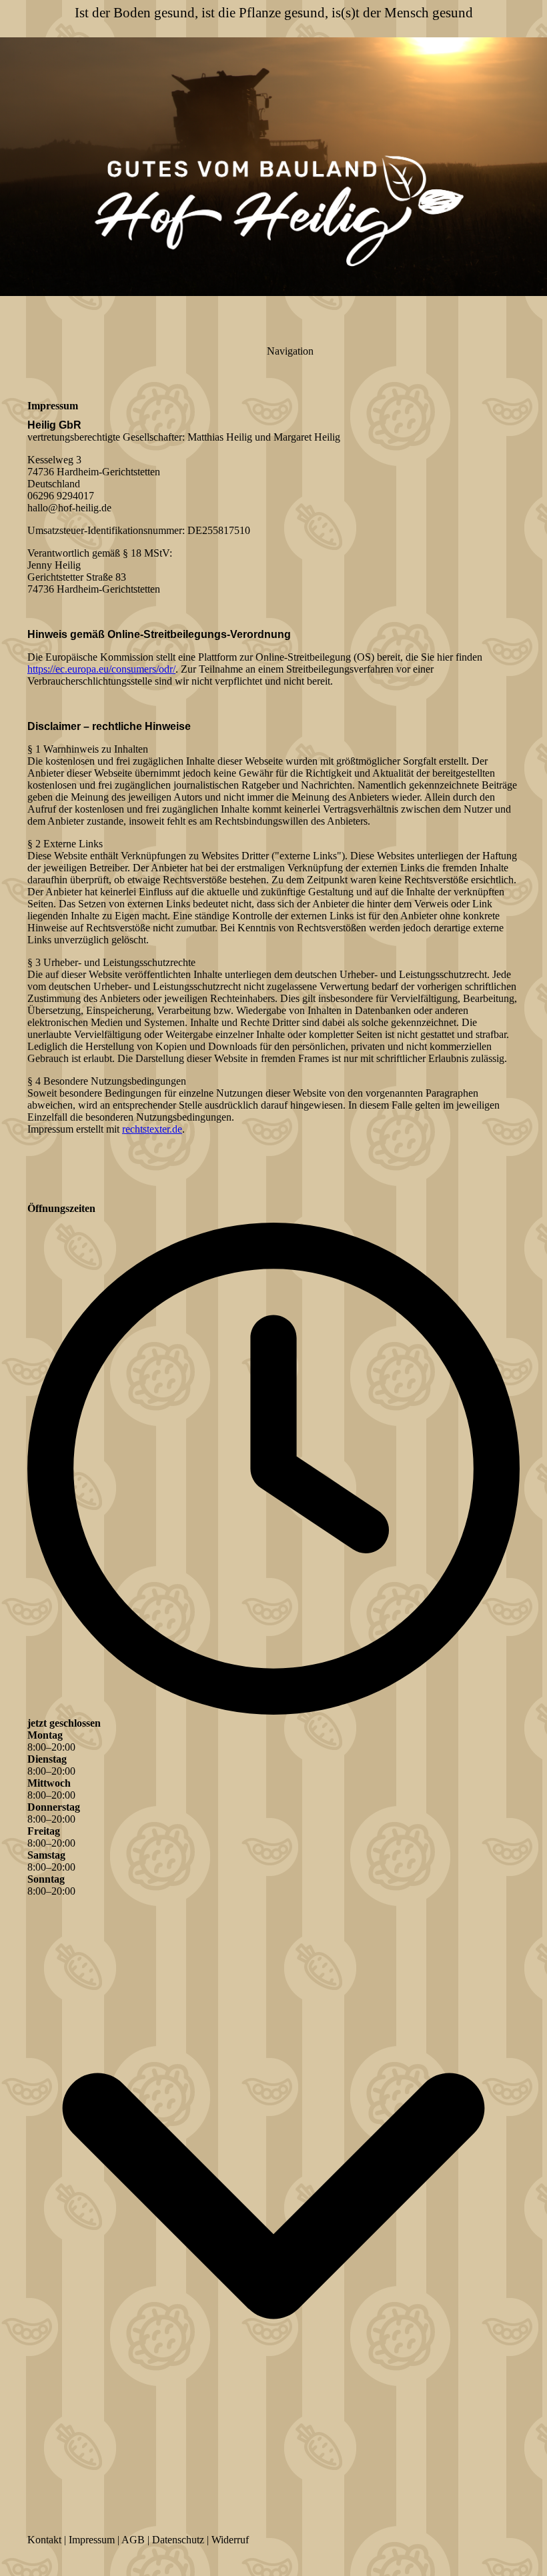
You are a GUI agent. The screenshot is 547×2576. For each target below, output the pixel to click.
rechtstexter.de (152, 1129)
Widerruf (230, 2540)
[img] (273, 167)
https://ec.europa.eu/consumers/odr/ (101, 669)
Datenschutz (178, 2540)
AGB (133, 2540)
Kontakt (44, 2540)
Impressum (92, 2540)
